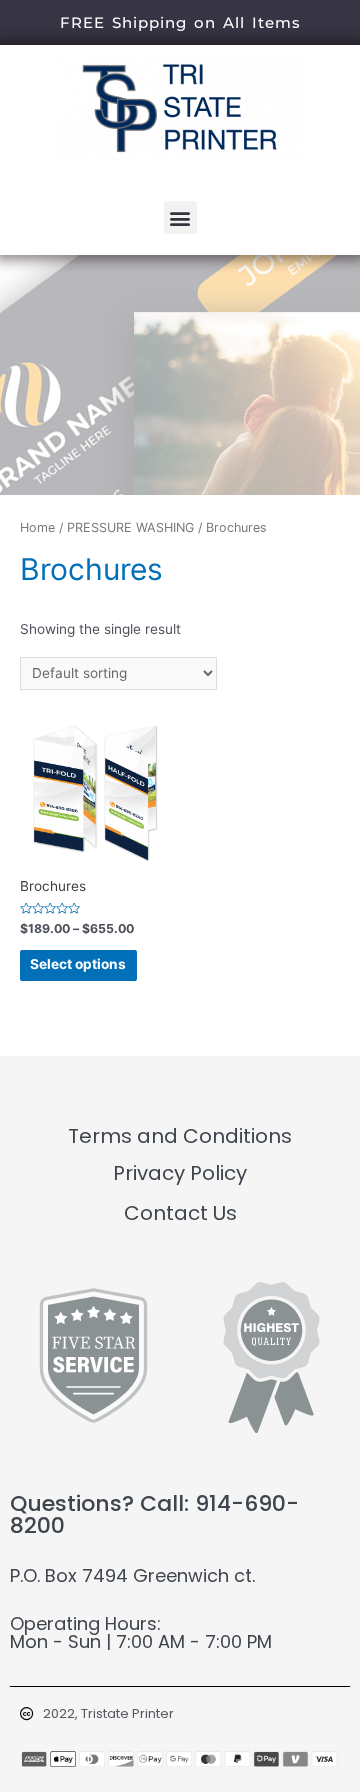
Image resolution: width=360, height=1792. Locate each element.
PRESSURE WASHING (130, 527)
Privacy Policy (180, 1173)
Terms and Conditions (180, 1136)
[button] (180, 217)
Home (37, 527)
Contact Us (180, 1213)
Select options (78, 964)
